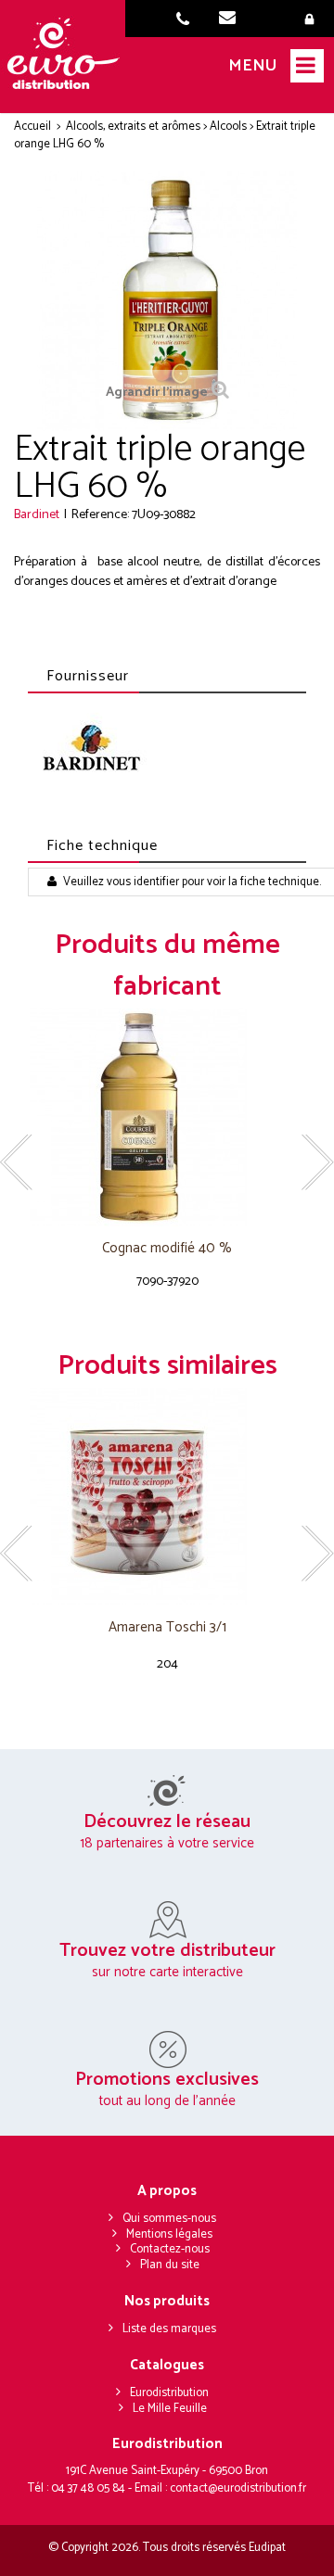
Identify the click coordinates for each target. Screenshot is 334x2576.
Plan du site (170, 2265)
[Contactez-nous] (233, 20)
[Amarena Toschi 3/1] (167, 1497)
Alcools (228, 127)
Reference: (100, 515)
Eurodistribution (169, 2393)
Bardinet (37, 515)
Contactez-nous (170, 2249)
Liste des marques (169, 2329)
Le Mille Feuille (170, 2409)
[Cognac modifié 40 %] (167, 1117)
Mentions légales (169, 2234)
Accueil (32, 127)
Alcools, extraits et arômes (133, 127)
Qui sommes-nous (169, 2219)
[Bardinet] (90, 752)
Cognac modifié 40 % (167, 1249)
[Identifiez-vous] (313, 20)
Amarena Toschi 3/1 (167, 1628)
